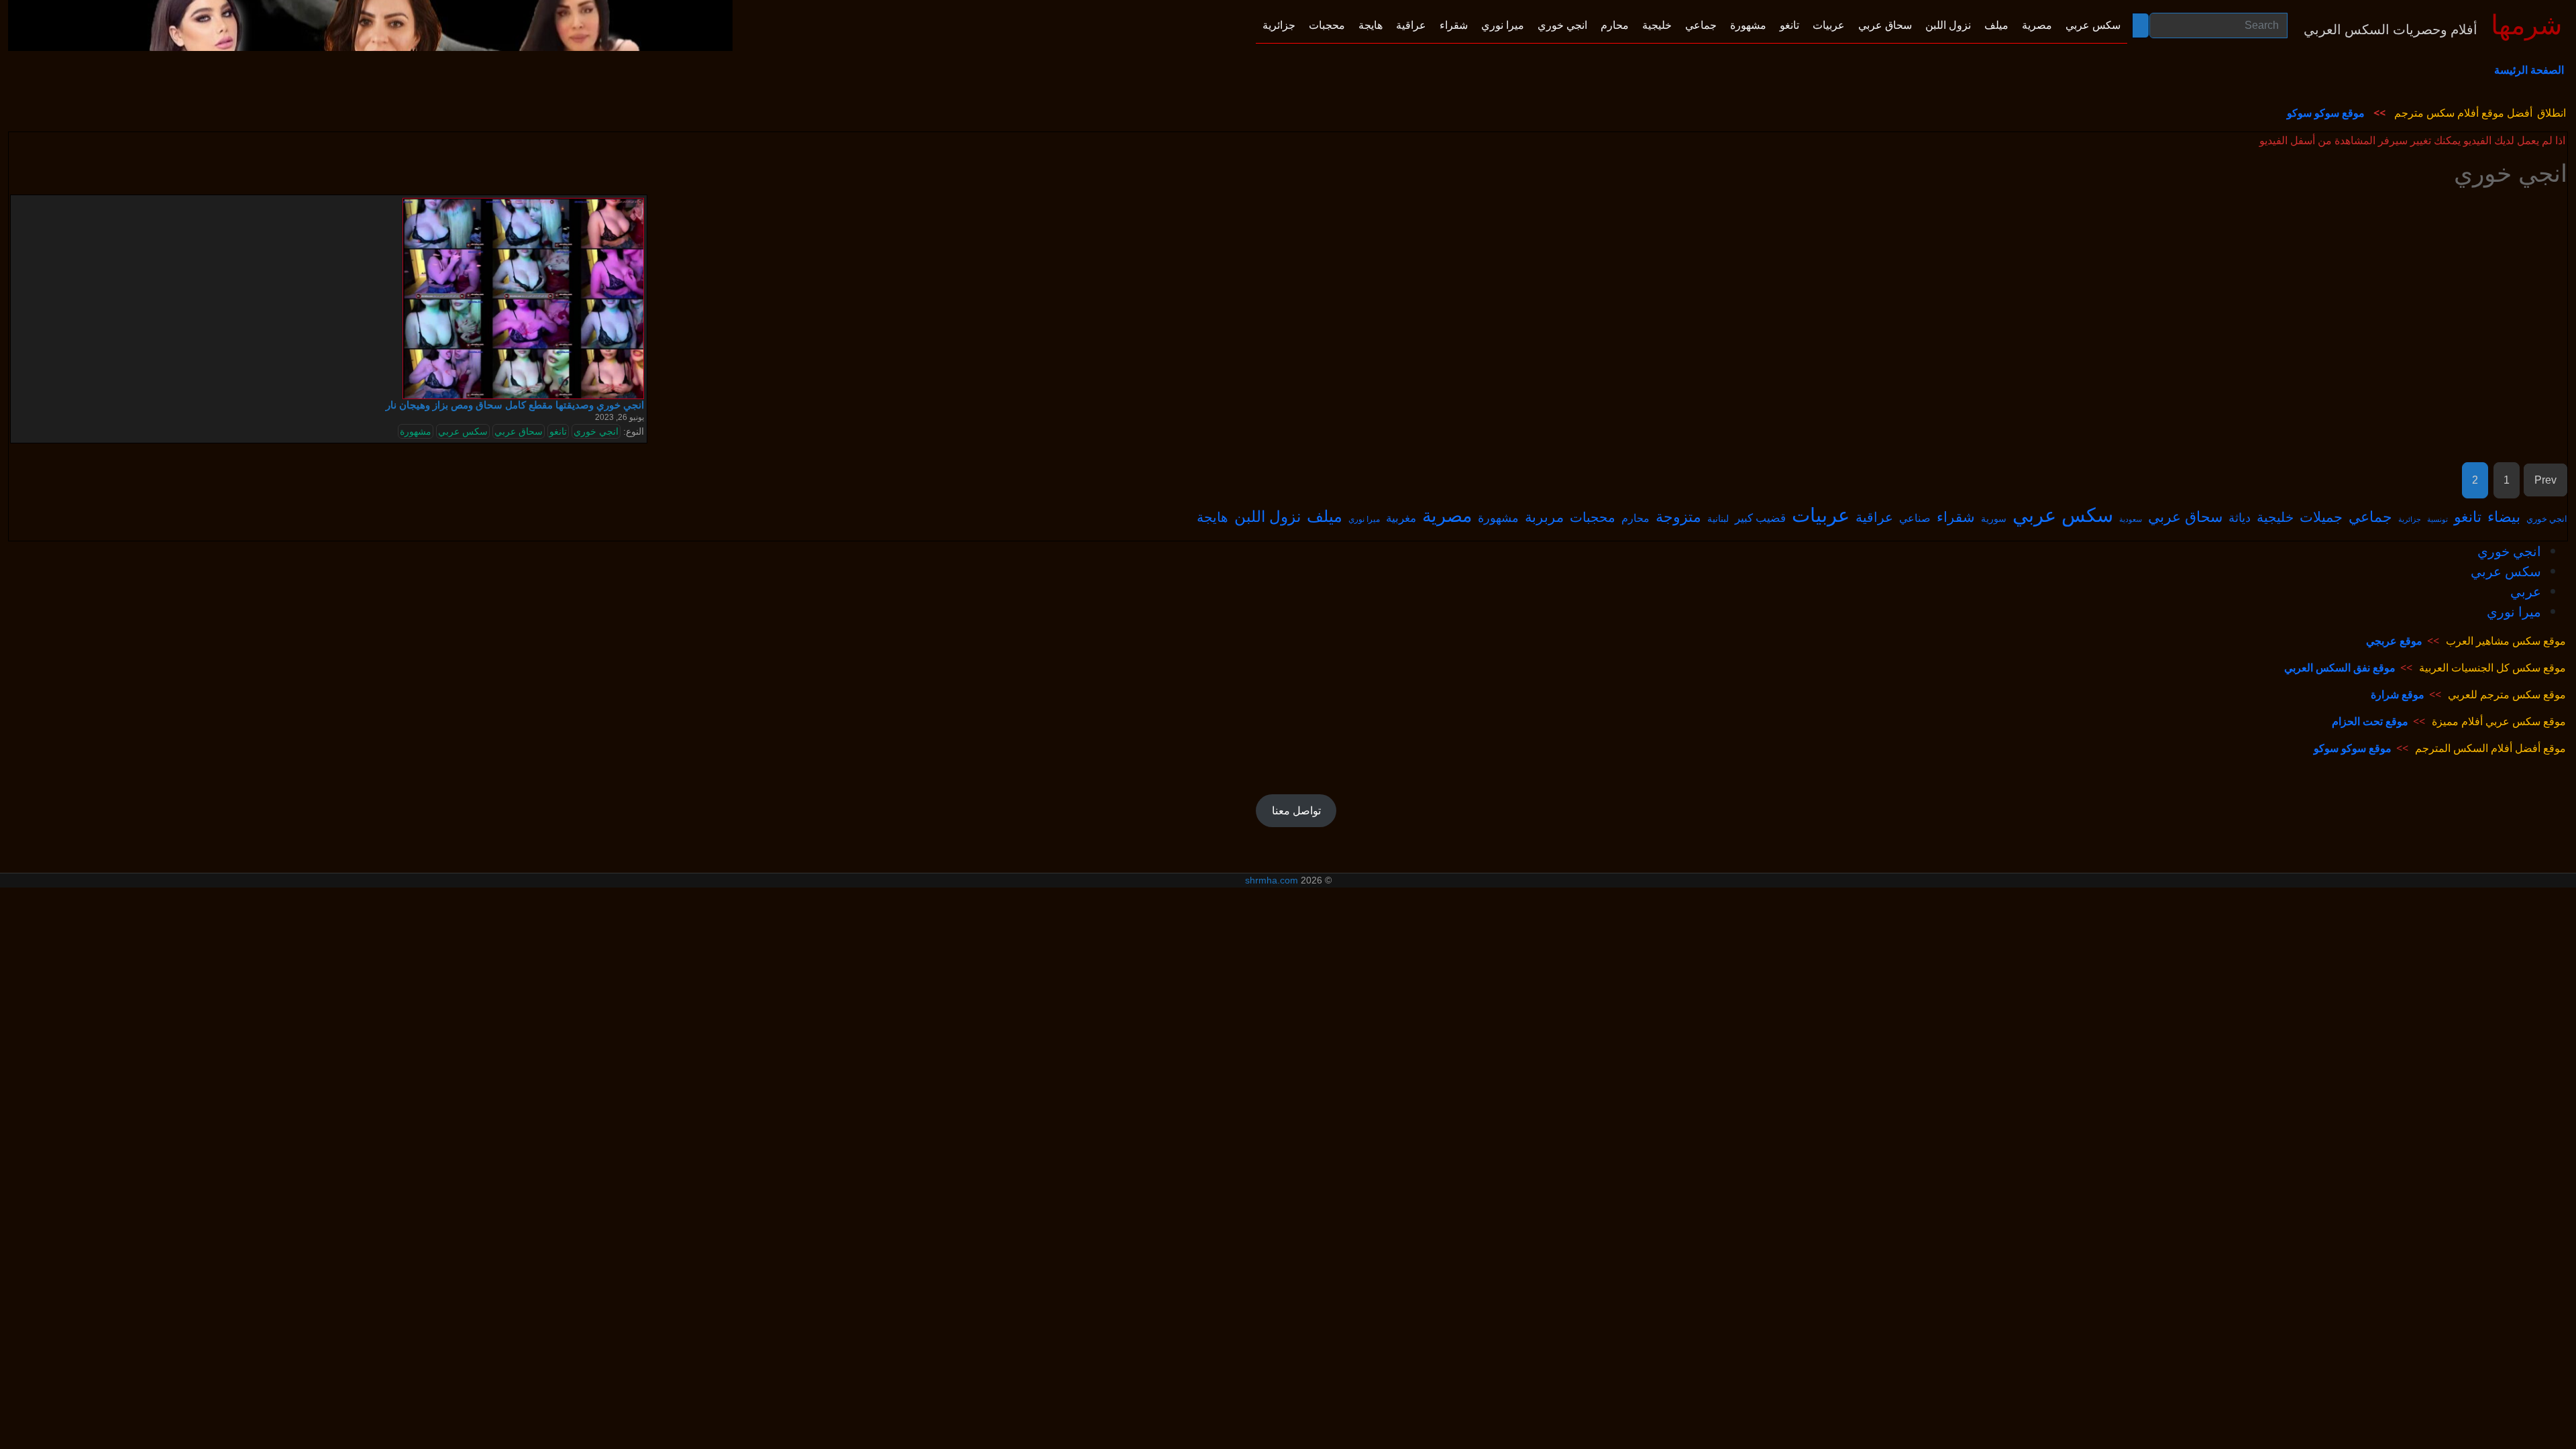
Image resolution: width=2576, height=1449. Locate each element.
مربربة (1544, 517)
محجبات (1593, 517)
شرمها (2527, 25)
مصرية (1447, 515)
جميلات (2321, 517)
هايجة (1213, 517)
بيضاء (2504, 516)
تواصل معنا (1296, 810)
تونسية (2437, 519)
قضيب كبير (1760, 518)
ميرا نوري (1364, 519)
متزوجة (1678, 516)
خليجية (2275, 517)
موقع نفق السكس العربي (2340, 667)
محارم (1635, 518)
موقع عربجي (2394, 641)
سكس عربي (463, 431)
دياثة (2240, 517)
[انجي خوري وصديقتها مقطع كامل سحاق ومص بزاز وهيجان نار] (523, 298)
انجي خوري (596, 431)
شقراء (1956, 517)
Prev (2545, 480)
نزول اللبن (1268, 516)
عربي (2526, 591)
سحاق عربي (519, 431)
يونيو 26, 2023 (620, 417)
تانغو (558, 431)
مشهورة (416, 431)
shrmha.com (1272, 880)
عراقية (1874, 517)
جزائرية (2410, 519)
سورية (1994, 518)
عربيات (1821, 514)
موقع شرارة (2398, 694)
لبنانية (1718, 518)
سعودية (2131, 519)
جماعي (2370, 516)
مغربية (1401, 517)
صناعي (1915, 518)
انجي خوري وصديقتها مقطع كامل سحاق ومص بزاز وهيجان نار (515, 405)
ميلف (1325, 516)
